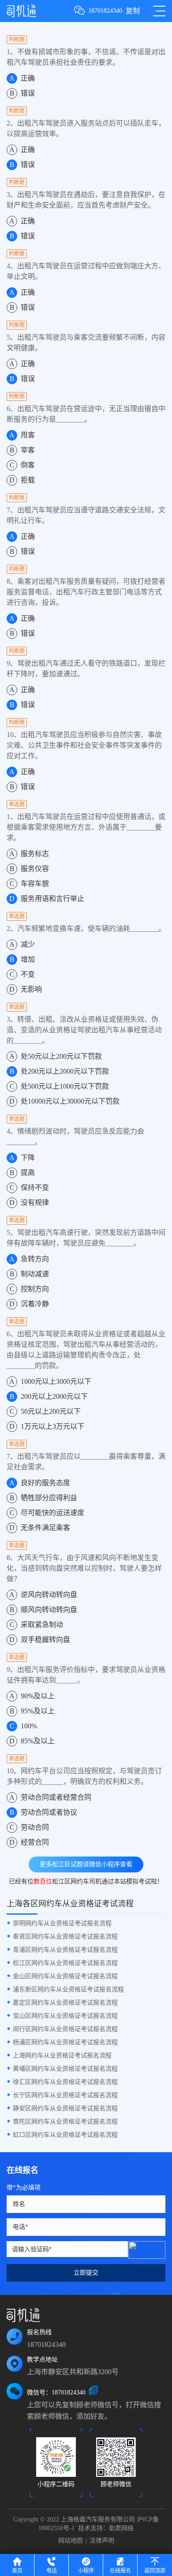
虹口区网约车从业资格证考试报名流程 (65, 2135)
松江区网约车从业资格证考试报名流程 (65, 1963)
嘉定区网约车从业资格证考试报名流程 (65, 2003)
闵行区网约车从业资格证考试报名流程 (65, 2029)
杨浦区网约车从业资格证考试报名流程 (65, 2042)
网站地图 (71, 2541)
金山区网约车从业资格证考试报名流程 (65, 1976)
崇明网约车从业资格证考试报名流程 (62, 1923)
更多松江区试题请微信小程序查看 (86, 1864)
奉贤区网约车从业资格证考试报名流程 (65, 1937)
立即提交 (86, 2273)
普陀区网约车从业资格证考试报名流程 (65, 2122)
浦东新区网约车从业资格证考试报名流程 (68, 1989)
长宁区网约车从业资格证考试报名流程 (65, 2095)
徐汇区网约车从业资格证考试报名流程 (65, 2082)
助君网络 (121, 2528)
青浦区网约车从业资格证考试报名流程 (65, 1950)
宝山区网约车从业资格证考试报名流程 (65, 2016)
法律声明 (102, 2541)
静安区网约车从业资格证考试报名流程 (65, 2108)
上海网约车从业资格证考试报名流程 (62, 2055)
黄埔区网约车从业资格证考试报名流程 (65, 2069)
